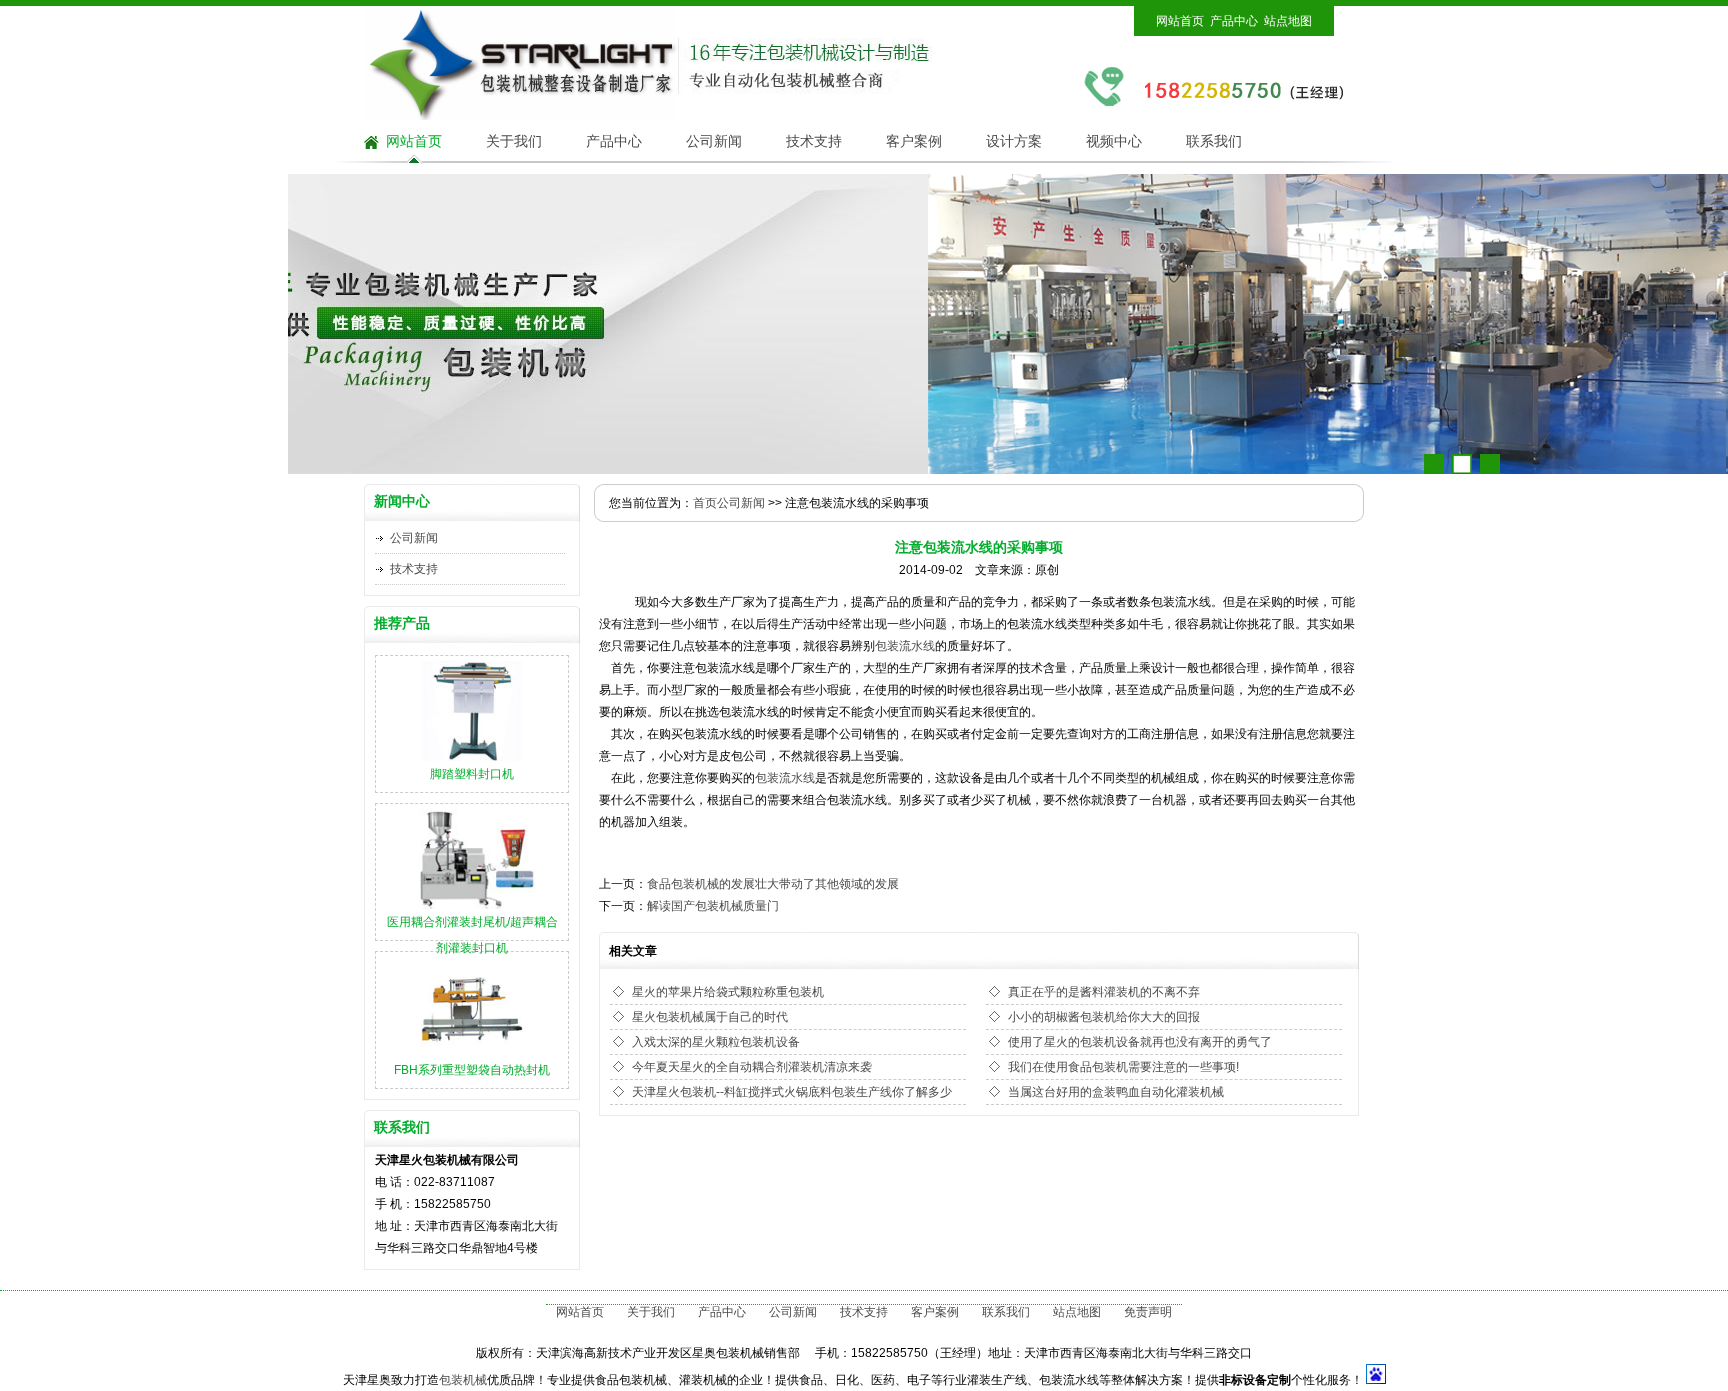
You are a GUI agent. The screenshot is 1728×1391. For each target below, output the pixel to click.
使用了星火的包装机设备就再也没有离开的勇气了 (1140, 1042)
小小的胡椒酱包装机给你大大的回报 (1104, 1017)
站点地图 (1288, 21)
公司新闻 (714, 141)
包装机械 (463, 1380)
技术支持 (814, 141)
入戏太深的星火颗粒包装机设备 (716, 1042)
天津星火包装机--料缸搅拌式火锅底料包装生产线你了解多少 (792, 1092)
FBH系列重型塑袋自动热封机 (472, 1070)
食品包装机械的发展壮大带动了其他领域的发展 (773, 884)
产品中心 (1234, 21)
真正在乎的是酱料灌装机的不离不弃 (1104, 992)
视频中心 (1114, 141)
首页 (705, 503)
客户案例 (914, 141)
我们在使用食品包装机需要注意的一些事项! (1123, 1067)
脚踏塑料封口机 (472, 774)
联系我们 (1214, 141)
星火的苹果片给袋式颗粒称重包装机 (728, 992)
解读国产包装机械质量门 (713, 906)
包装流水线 (905, 646)
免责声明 (1148, 1312)
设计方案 (1014, 141)
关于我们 (514, 141)
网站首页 (1180, 21)
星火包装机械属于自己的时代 (710, 1017)
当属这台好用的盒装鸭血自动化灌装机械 (1116, 1092)
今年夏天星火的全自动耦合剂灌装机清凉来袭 (752, 1067)
